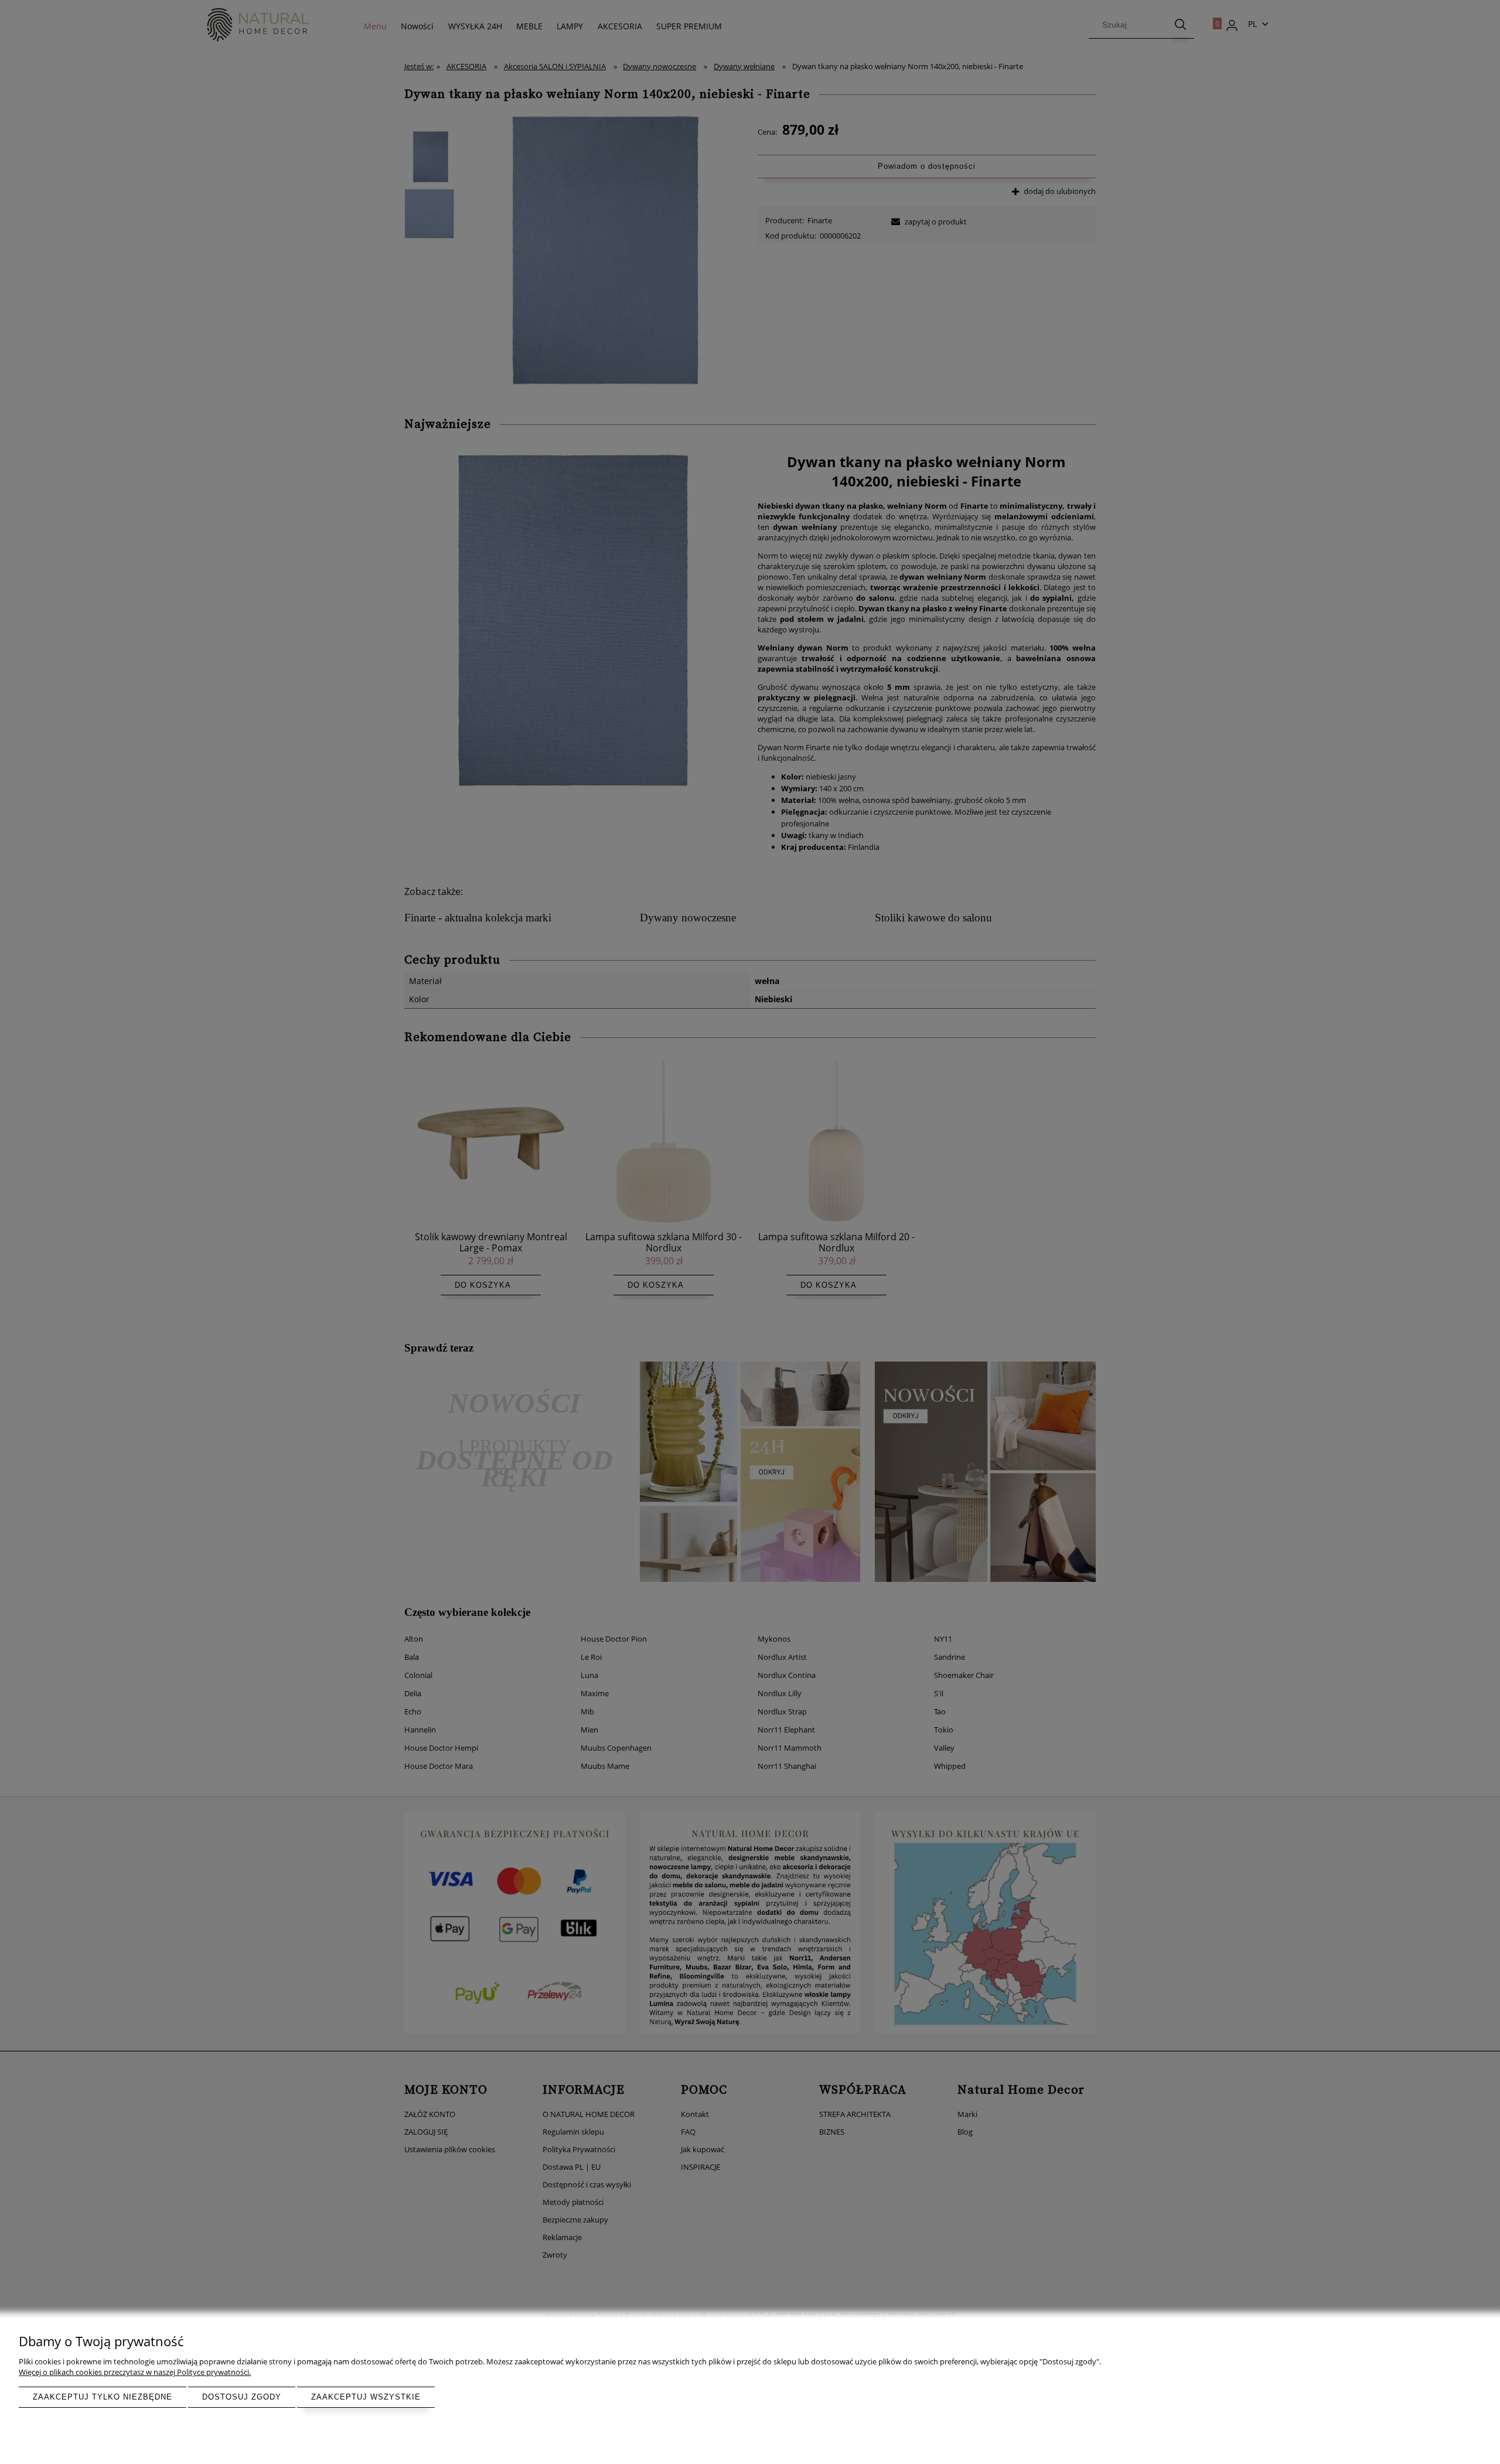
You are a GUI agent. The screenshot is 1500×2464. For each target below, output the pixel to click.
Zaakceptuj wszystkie (366, 2397)
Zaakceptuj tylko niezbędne (103, 2397)
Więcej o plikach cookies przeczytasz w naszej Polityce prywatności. (135, 2372)
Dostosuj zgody (242, 2397)
